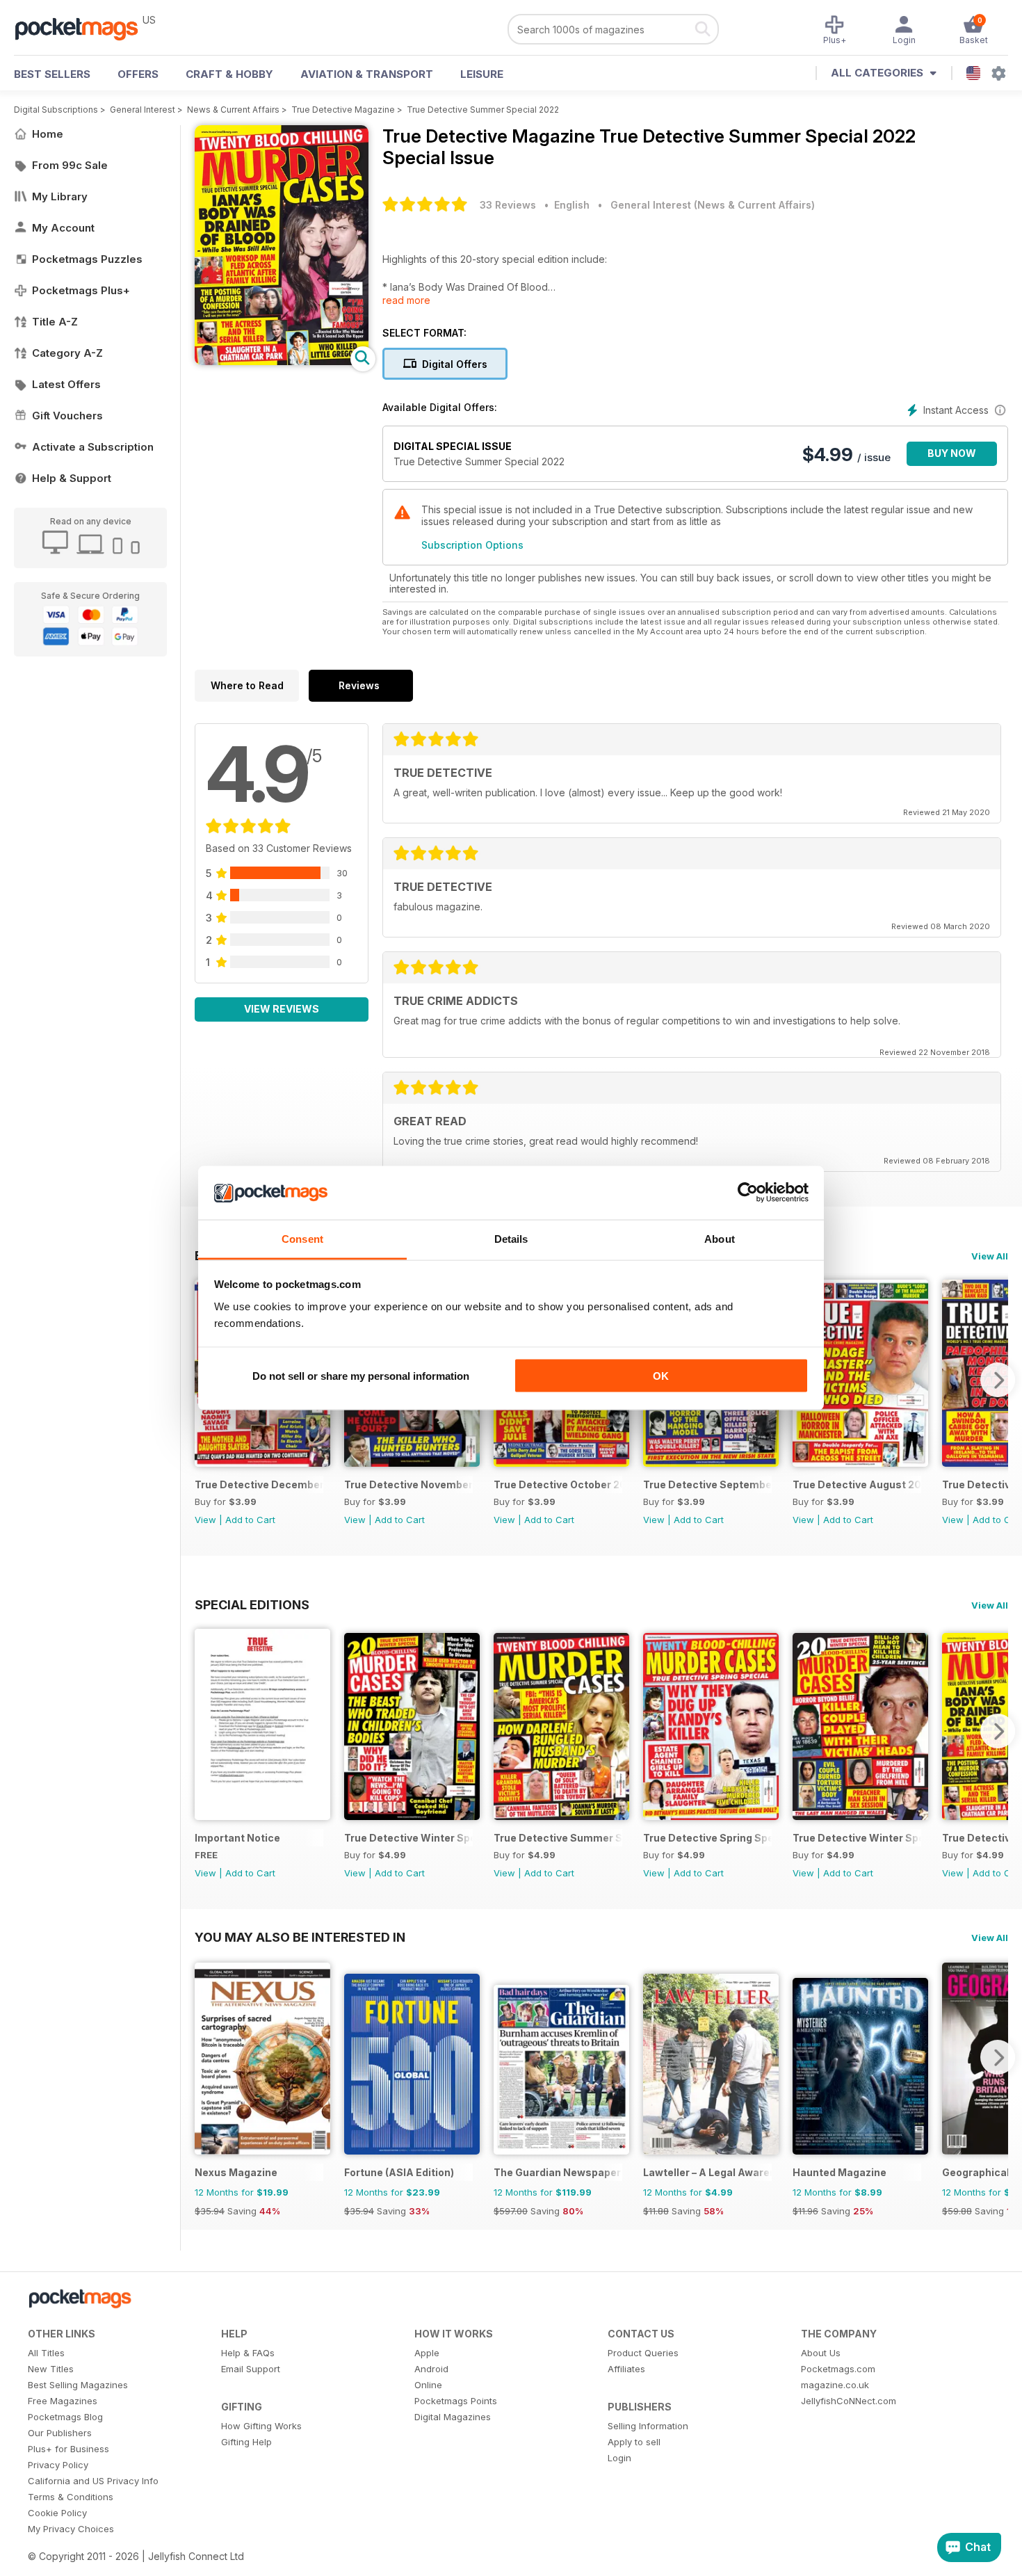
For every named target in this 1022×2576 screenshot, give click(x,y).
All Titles (46, 2353)
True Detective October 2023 (558, 1484)
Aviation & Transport (367, 74)
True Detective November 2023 (408, 1484)
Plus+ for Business (68, 2449)
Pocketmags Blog (65, 2417)
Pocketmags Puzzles (87, 259)
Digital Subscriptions (56, 110)
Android (431, 2369)
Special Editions (252, 1604)
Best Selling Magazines (78, 2385)
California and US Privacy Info (93, 2481)
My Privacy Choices (71, 2529)
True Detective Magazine (343, 110)
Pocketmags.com (838, 2369)
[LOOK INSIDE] (282, 361)
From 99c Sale (70, 165)
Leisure (482, 74)
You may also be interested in (300, 1937)
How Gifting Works (261, 2426)
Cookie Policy (57, 2513)
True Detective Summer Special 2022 (483, 110)
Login (619, 2458)
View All (990, 1256)
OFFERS (138, 74)
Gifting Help (246, 2442)
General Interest (143, 110)
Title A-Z (55, 322)
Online (428, 2385)
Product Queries (643, 2353)
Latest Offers (66, 384)
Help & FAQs (248, 2353)
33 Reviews (508, 205)
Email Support (251, 2369)
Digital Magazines (453, 2417)
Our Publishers (60, 2433)
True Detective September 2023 (707, 1484)
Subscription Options (472, 545)
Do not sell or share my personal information (361, 1376)
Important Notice (237, 1838)
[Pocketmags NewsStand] (83, 28)
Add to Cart (250, 1520)
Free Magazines (63, 2401)
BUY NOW (952, 453)
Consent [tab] (302, 1238)
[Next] (998, 1380)
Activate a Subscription (93, 447)
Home (48, 134)
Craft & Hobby (229, 74)
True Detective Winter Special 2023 (408, 1838)
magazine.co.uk (835, 2385)
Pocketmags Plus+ (81, 290)
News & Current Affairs (233, 110)
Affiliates (626, 2369)
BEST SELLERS (52, 74)
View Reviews (282, 1009)
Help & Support (72, 478)
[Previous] (205, 1731)
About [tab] (720, 1238)
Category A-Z (67, 353)
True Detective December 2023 (259, 1484)
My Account (63, 228)
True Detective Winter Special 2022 (857, 1838)
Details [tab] (511, 1238)
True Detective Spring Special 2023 (707, 1838)
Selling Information (648, 2426)
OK (661, 1376)
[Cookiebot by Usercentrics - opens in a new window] (748, 1193)
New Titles (51, 2369)
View (205, 1520)
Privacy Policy (58, 2465)
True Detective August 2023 (857, 1484)
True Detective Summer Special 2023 (558, 1838)
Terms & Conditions (71, 2497)
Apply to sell (634, 2442)
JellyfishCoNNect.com (849, 2401)
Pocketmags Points (456, 2401)
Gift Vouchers (67, 416)
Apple (427, 2353)
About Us (821, 2353)
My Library (60, 196)
